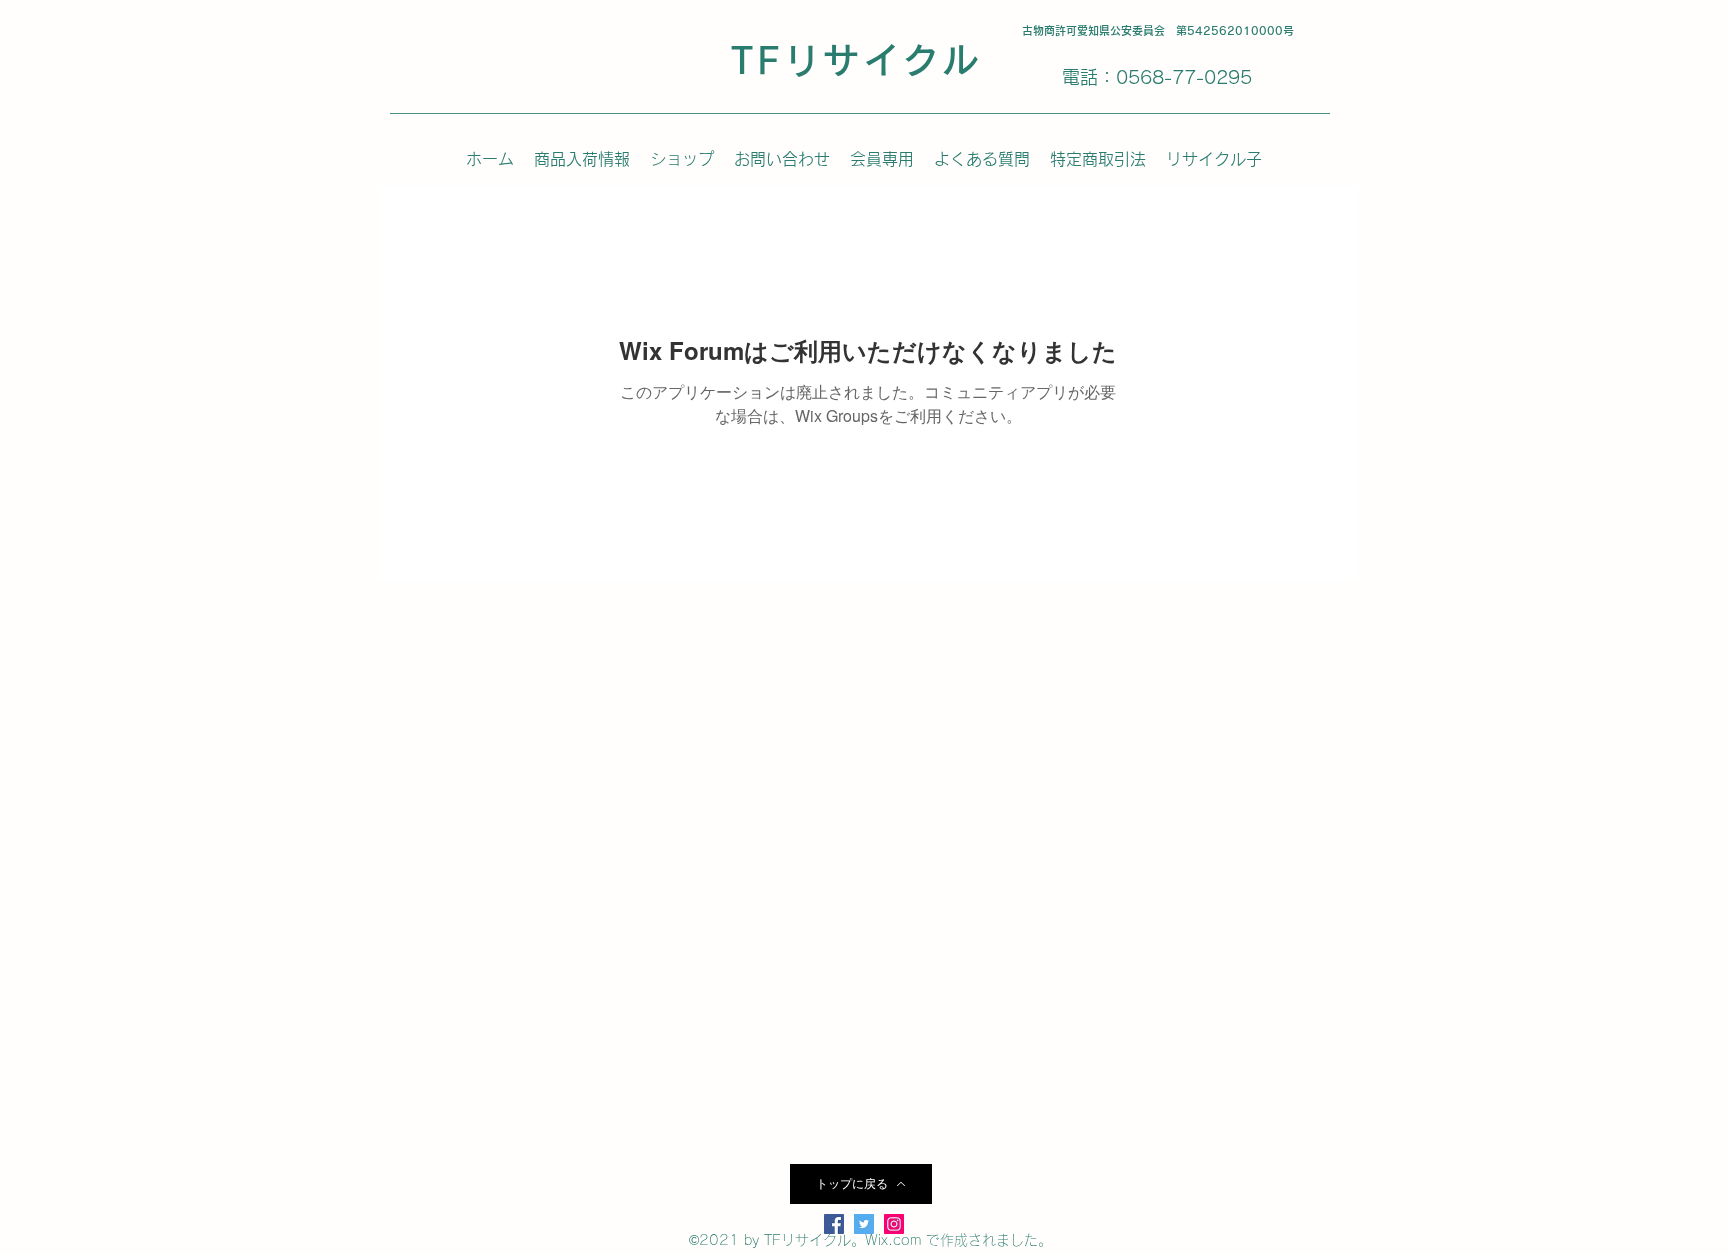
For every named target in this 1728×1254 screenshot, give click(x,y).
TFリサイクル (856, 60)
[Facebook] (834, 1224)
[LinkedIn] (894, 1224)
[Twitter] (864, 1224)
